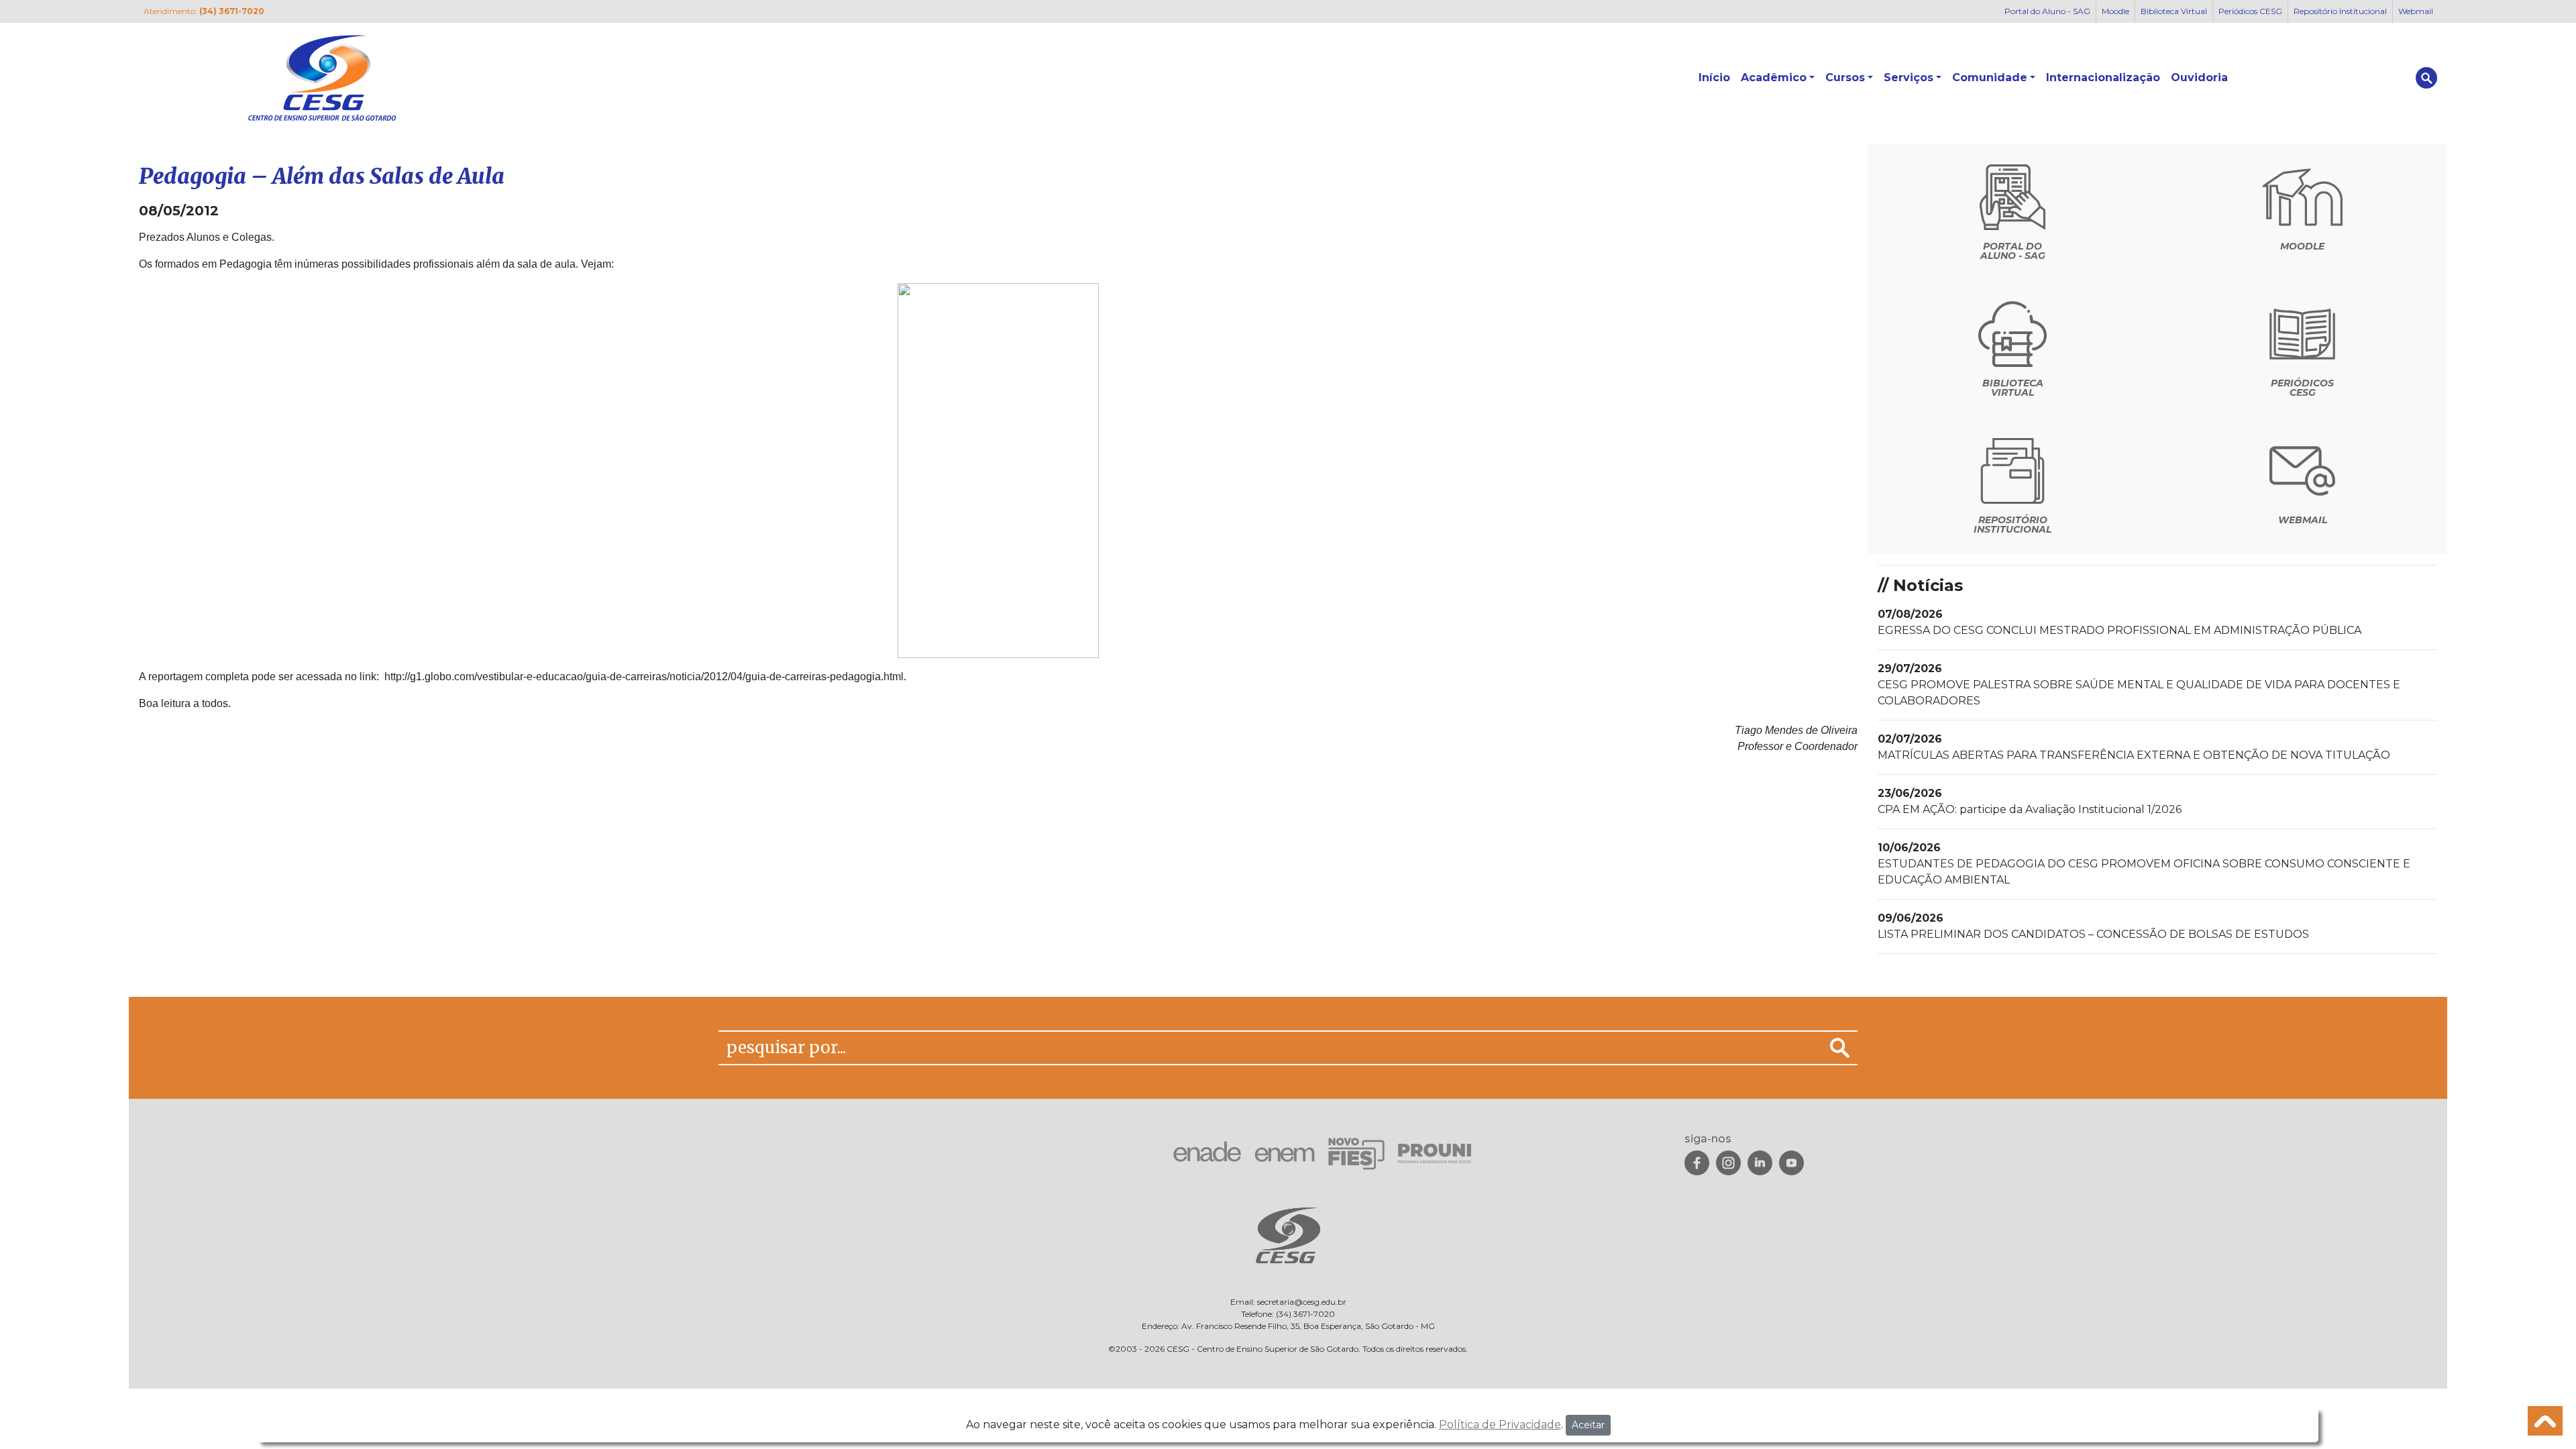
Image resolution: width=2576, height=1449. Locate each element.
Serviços (1909, 77)
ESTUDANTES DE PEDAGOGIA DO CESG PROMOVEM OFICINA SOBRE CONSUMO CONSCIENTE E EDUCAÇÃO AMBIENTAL (2144, 864)
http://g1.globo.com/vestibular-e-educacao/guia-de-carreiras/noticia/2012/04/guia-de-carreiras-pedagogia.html (643, 677)
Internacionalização (2103, 77)
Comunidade (1990, 77)
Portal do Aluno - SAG (2047, 11)
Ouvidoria (2199, 77)
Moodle (2115, 11)
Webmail (2416, 11)
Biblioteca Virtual (2174, 11)
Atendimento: (204, 11)
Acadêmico (1774, 77)
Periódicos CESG (2250, 11)
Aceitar (1588, 1425)
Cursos (1845, 77)
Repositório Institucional (2340, 11)
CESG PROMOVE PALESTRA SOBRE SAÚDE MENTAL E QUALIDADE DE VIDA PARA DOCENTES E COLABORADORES (2139, 685)
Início (1714, 77)
